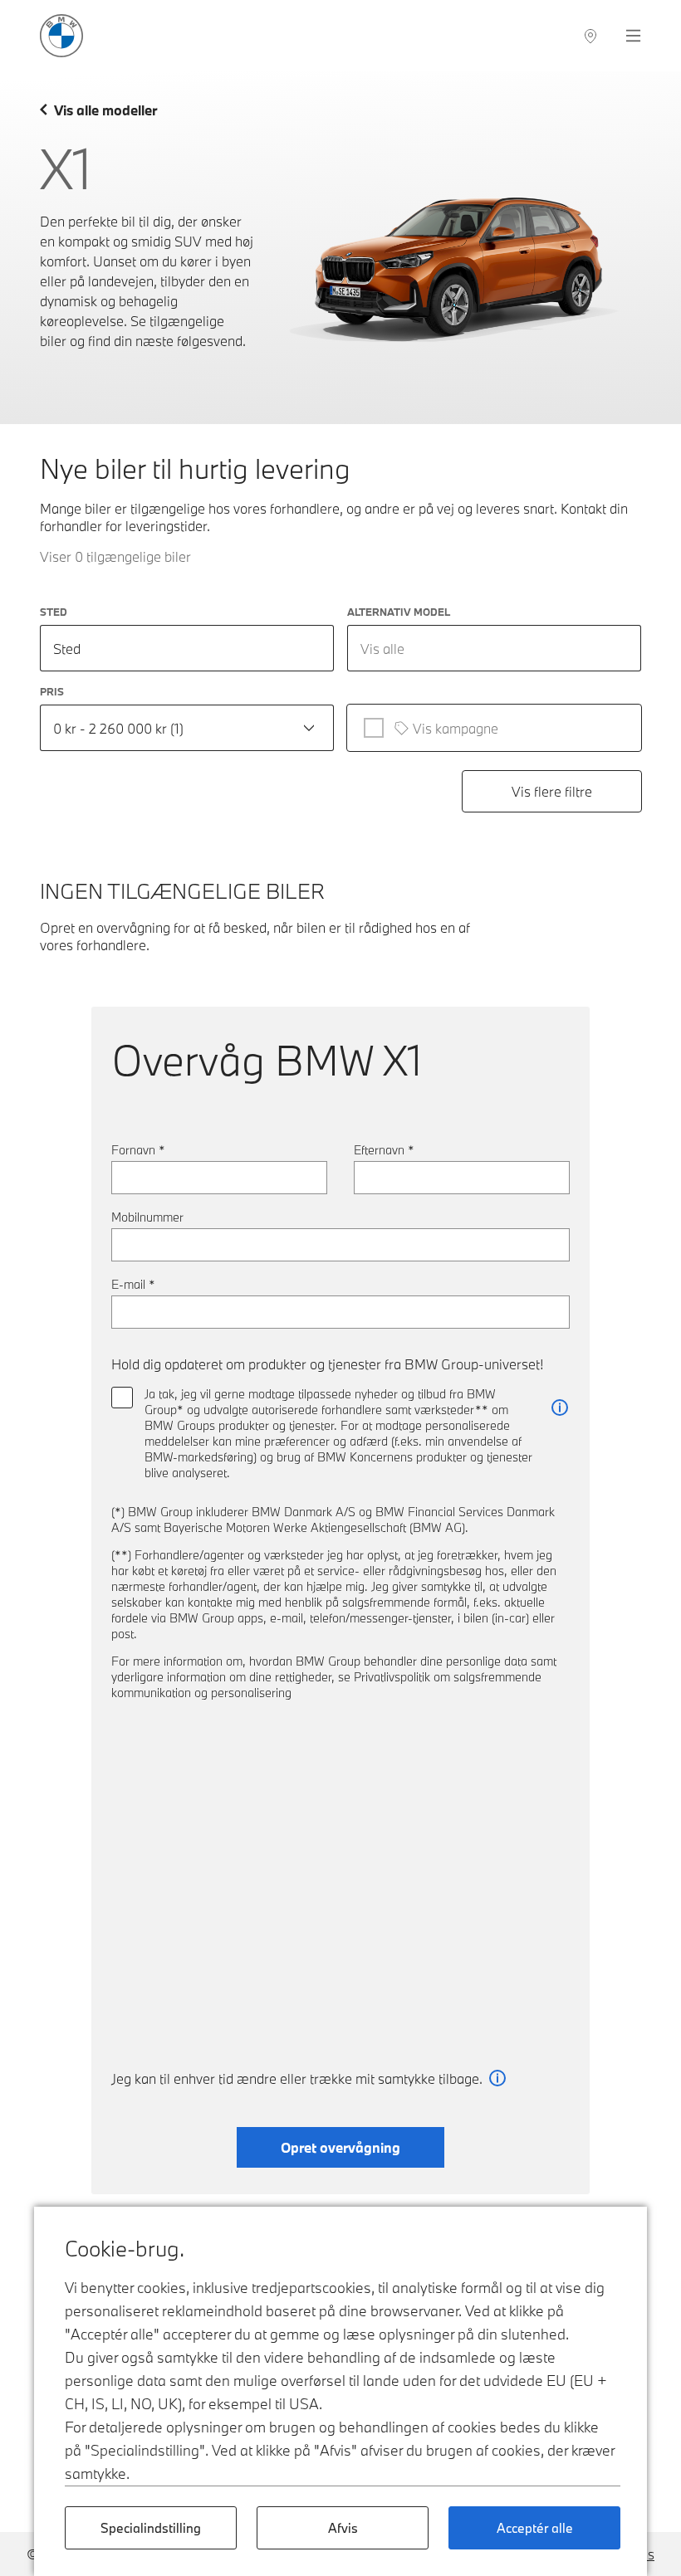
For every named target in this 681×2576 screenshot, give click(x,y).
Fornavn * (138, 1150)
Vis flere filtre (552, 791)
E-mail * (133, 1284)
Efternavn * (384, 1150)
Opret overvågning (340, 2147)
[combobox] (494, 648)
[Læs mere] (560, 1408)
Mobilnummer (147, 1217)
